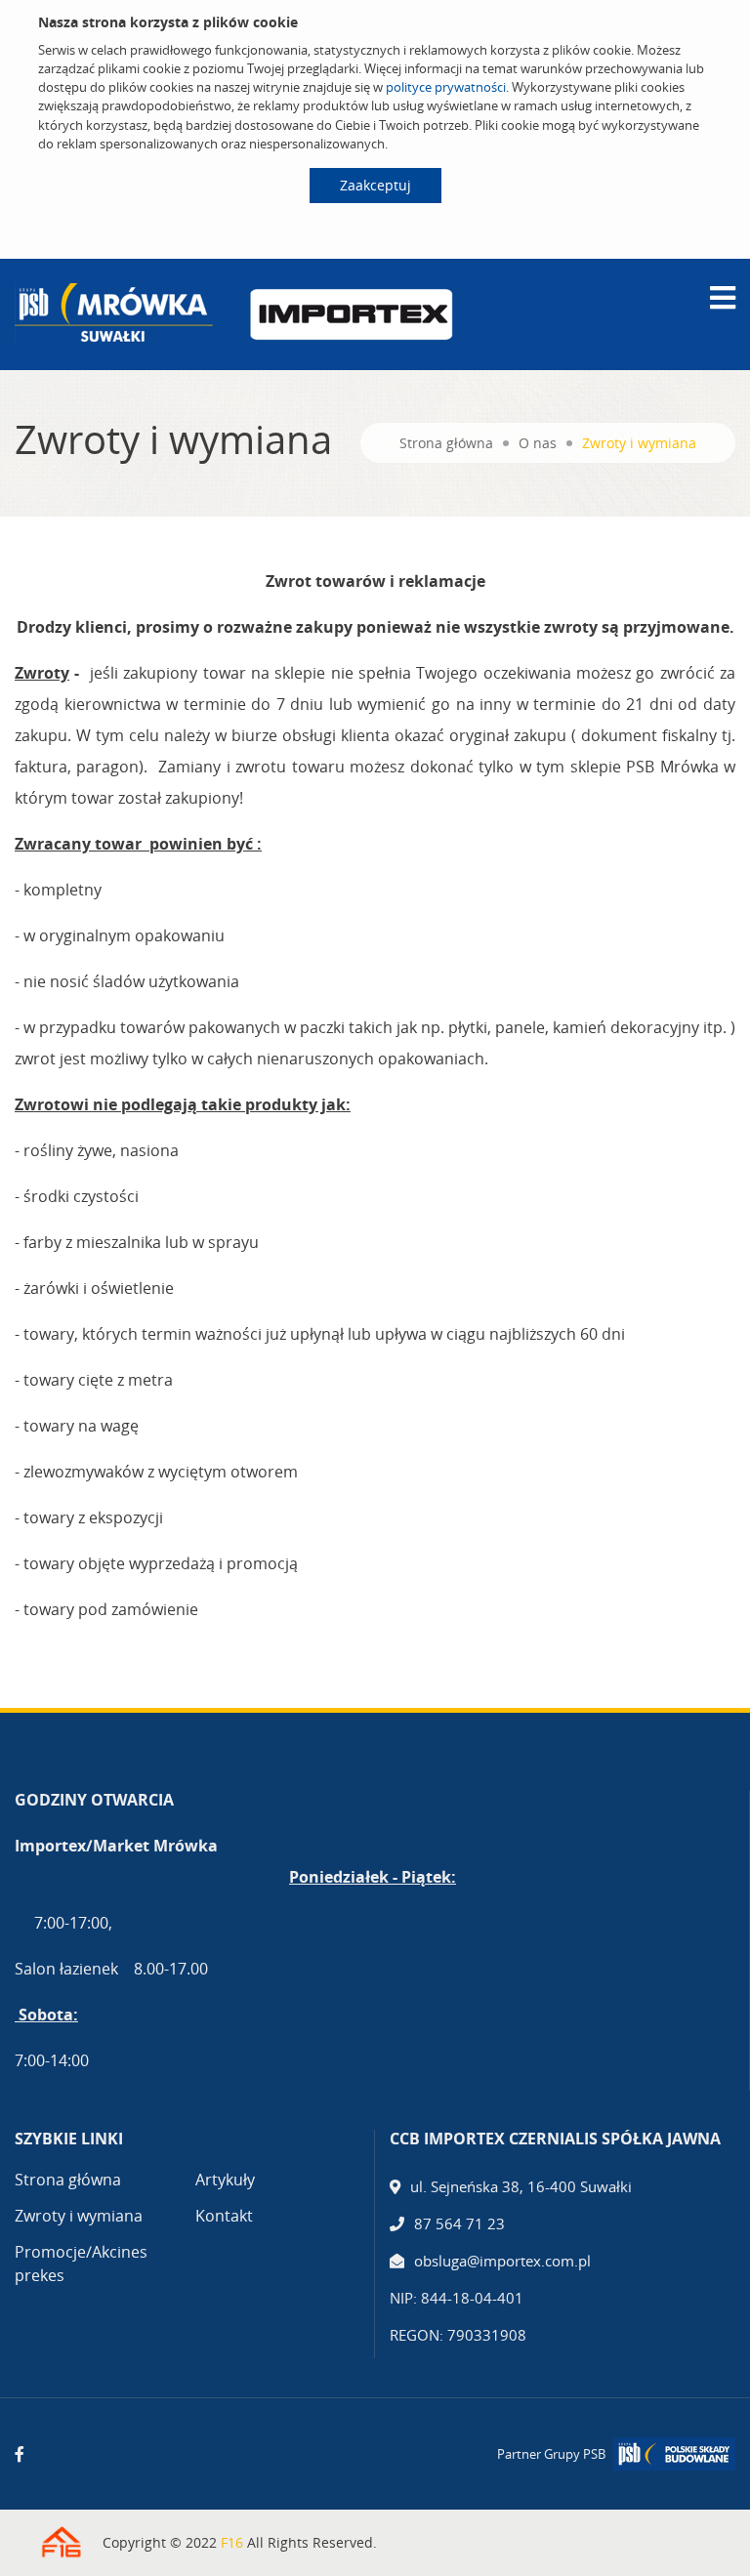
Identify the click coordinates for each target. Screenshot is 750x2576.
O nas (538, 443)
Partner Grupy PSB (551, 2454)
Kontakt (224, 2216)
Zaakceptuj (375, 185)
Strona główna (446, 443)
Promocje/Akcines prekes (81, 2264)
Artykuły (225, 2180)
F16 (232, 2542)
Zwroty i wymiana (79, 2216)
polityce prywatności (446, 87)
